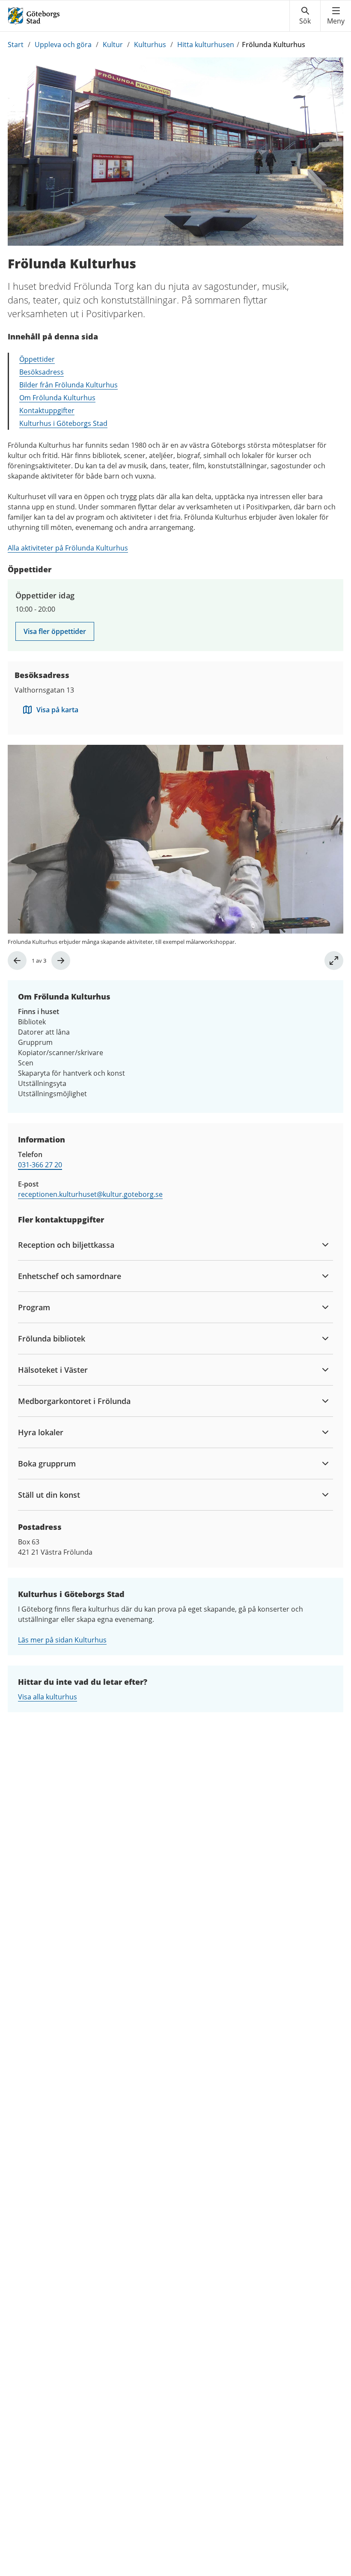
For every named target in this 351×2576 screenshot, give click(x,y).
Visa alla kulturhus (48, 1697)
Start (16, 45)
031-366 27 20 (40, 1165)
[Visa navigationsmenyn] (336, 16)
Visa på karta (57, 710)
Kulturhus (150, 45)
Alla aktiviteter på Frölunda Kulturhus (68, 548)
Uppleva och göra (63, 45)
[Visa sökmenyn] (305, 16)
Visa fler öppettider (55, 631)
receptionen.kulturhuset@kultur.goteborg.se (90, 1194)
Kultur (113, 45)
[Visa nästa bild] (61, 961)
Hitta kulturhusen (206, 45)
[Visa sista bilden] (17, 961)
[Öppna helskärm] (334, 961)
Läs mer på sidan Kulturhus (62, 1640)
